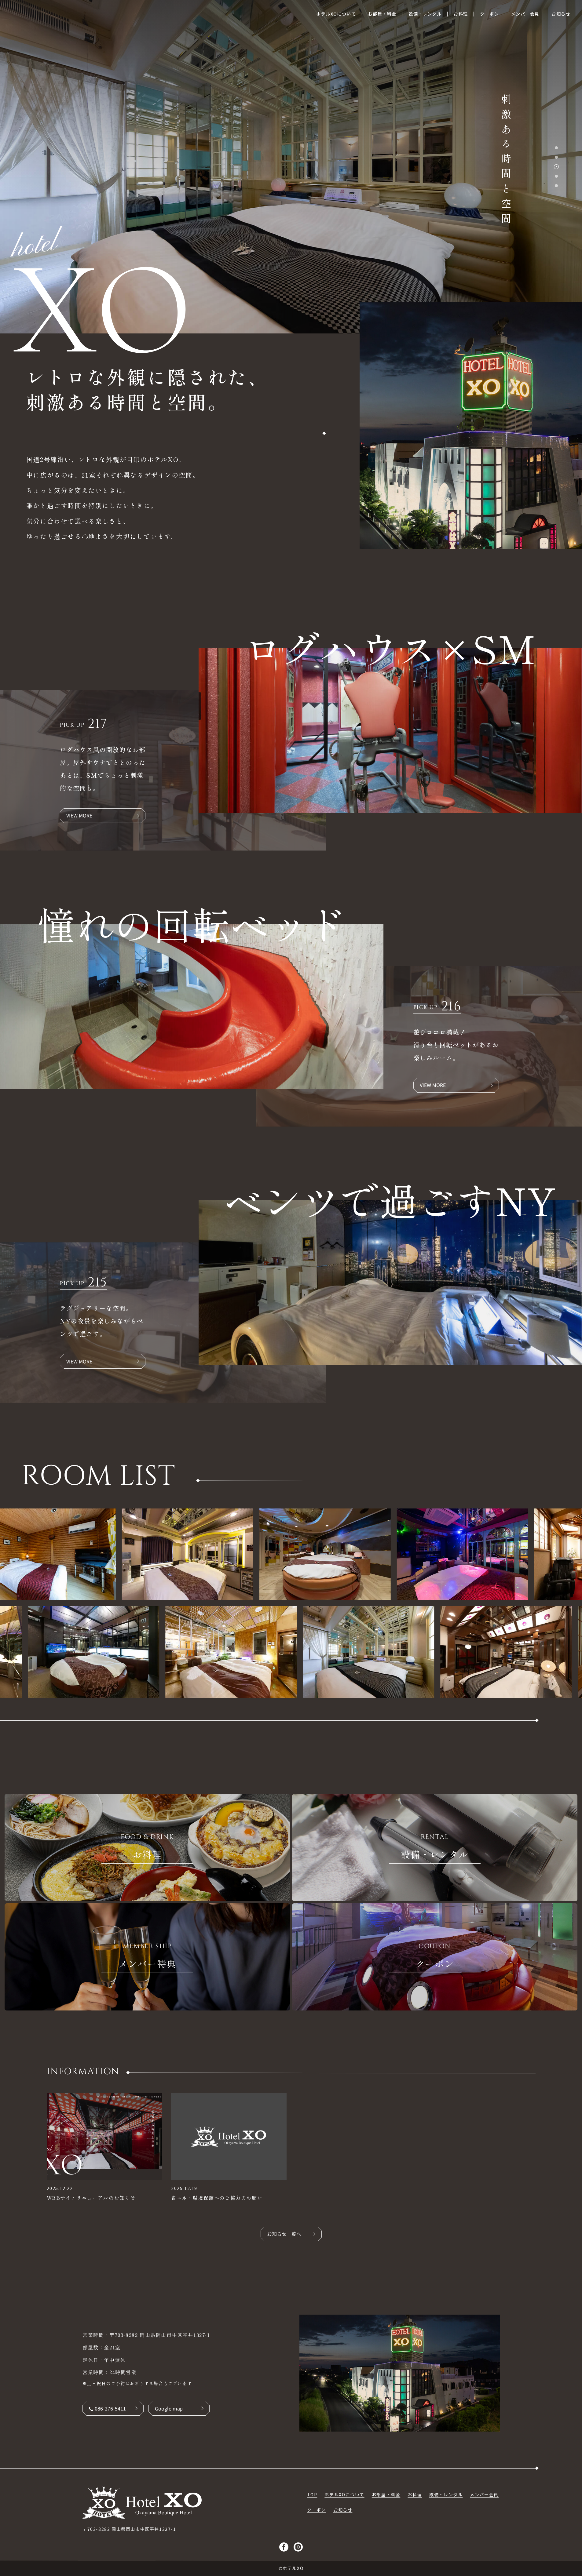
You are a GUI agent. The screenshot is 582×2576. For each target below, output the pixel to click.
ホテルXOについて (344, 2494)
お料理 (415, 2494)
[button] (556, 148)
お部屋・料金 (386, 2494)
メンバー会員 (484, 2494)
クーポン (317, 2510)
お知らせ (343, 2510)
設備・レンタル (446, 2494)
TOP (312, 2494)
